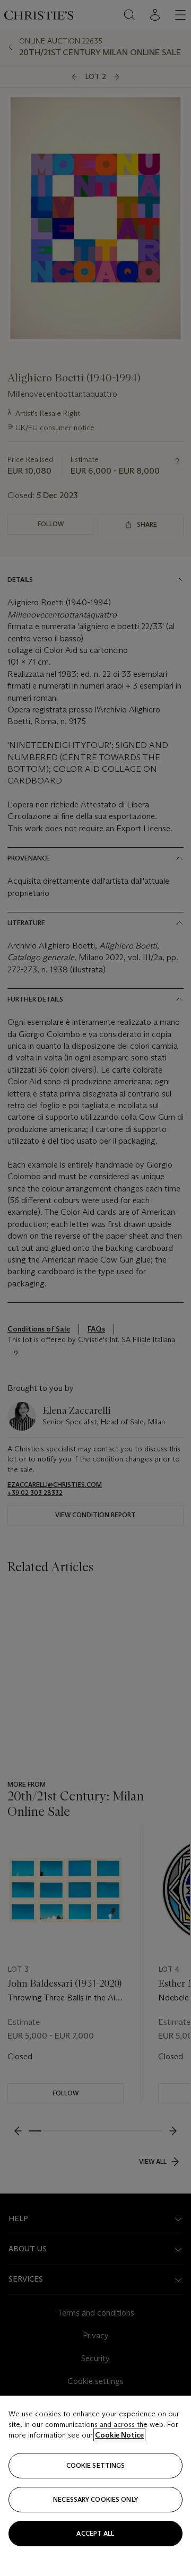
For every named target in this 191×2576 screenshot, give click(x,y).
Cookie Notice (119, 2435)
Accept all (95, 2533)
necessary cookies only (95, 2499)
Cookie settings (96, 2465)
